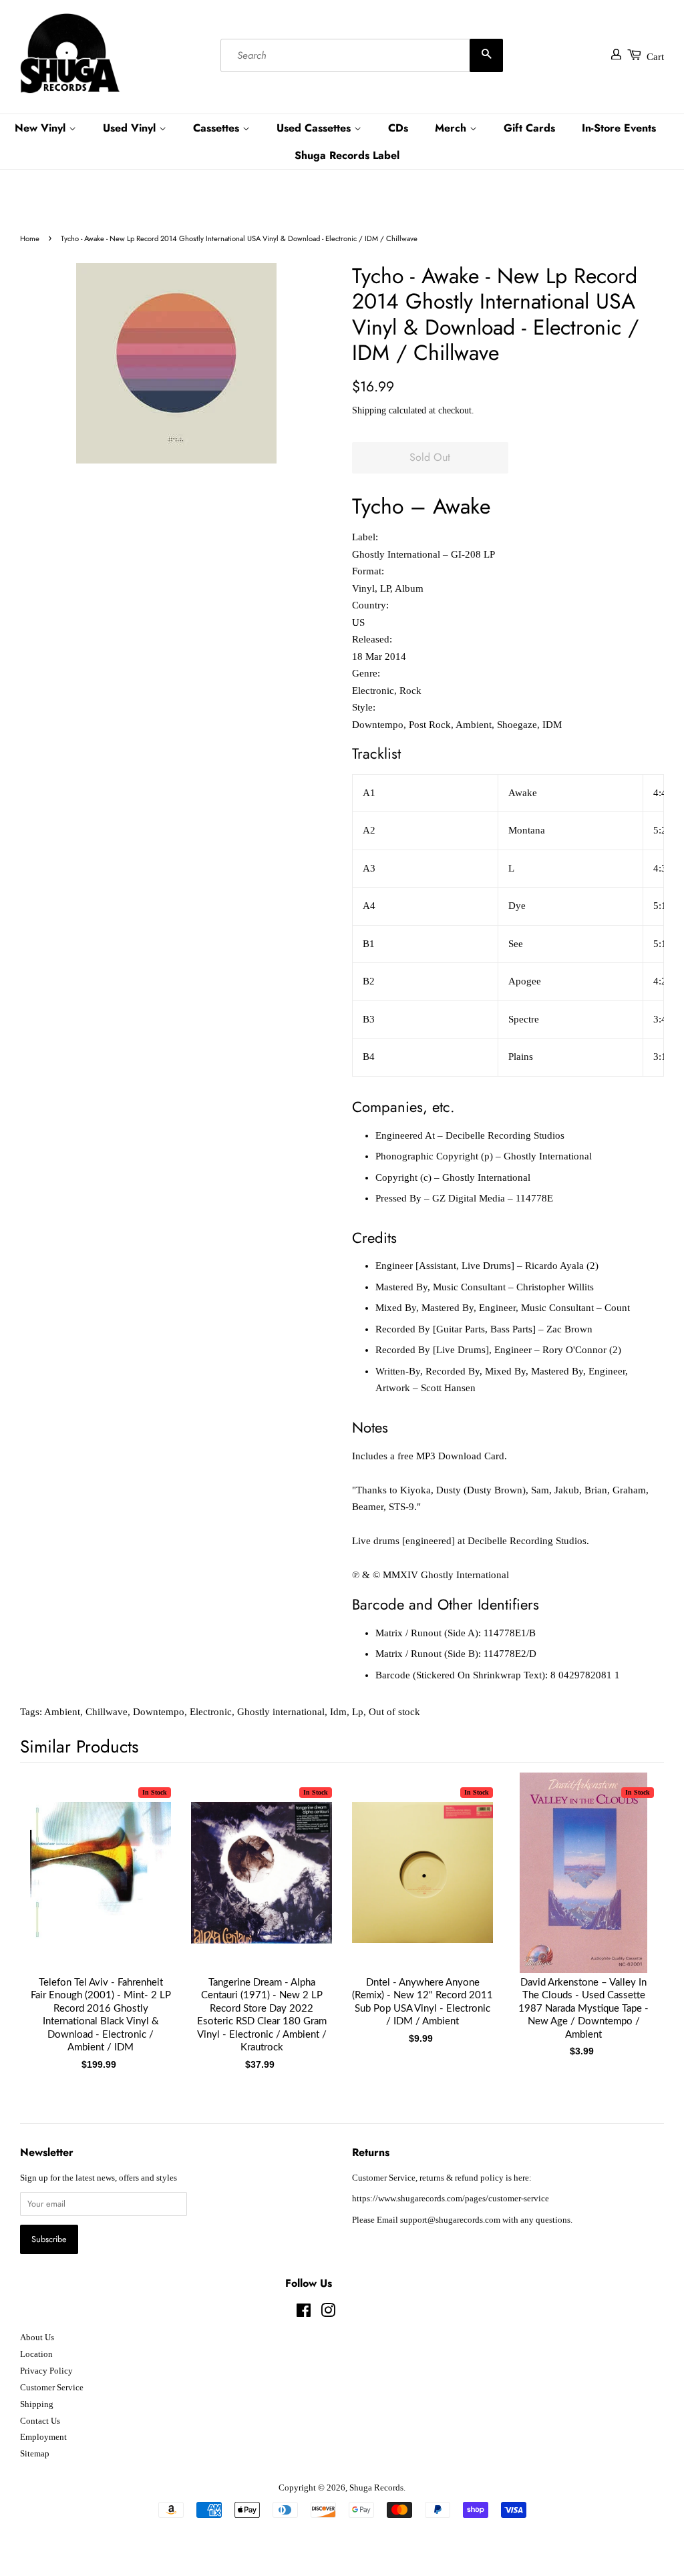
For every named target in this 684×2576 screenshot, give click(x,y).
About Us (37, 2338)
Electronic (211, 1712)
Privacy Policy (46, 2371)
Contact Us (40, 2421)
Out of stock (394, 1712)
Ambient (62, 1712)
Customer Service (52, 2388)
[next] (632, 1899)
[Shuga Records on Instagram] (328, 2314)
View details (101, 1886)
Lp (358, 1712)
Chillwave (107, 1712)
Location (36, 2354)
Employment (43, 2437)
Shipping (369, 410)
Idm (338, 1712)
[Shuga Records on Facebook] (304, 2314)
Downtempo (159, 1712)
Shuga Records (376, 2488)
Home (30, 238)
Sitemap (35, 2454)
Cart (655, 57)
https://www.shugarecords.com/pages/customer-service (451, 2199)
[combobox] (362, 55)
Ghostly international (281, 1712)
